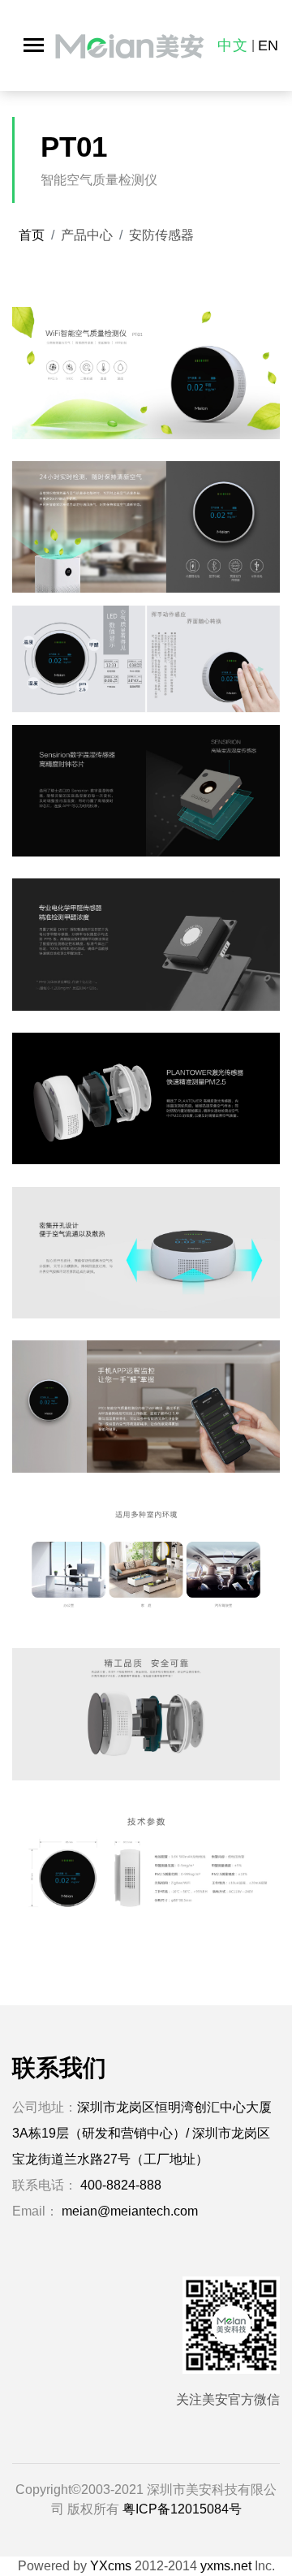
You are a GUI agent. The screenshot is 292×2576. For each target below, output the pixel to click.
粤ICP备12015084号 (182, 2509)
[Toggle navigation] (34, 45)
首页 (32, 235)
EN (268, 45)
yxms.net (226, 2566)
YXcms (111, 2566)
